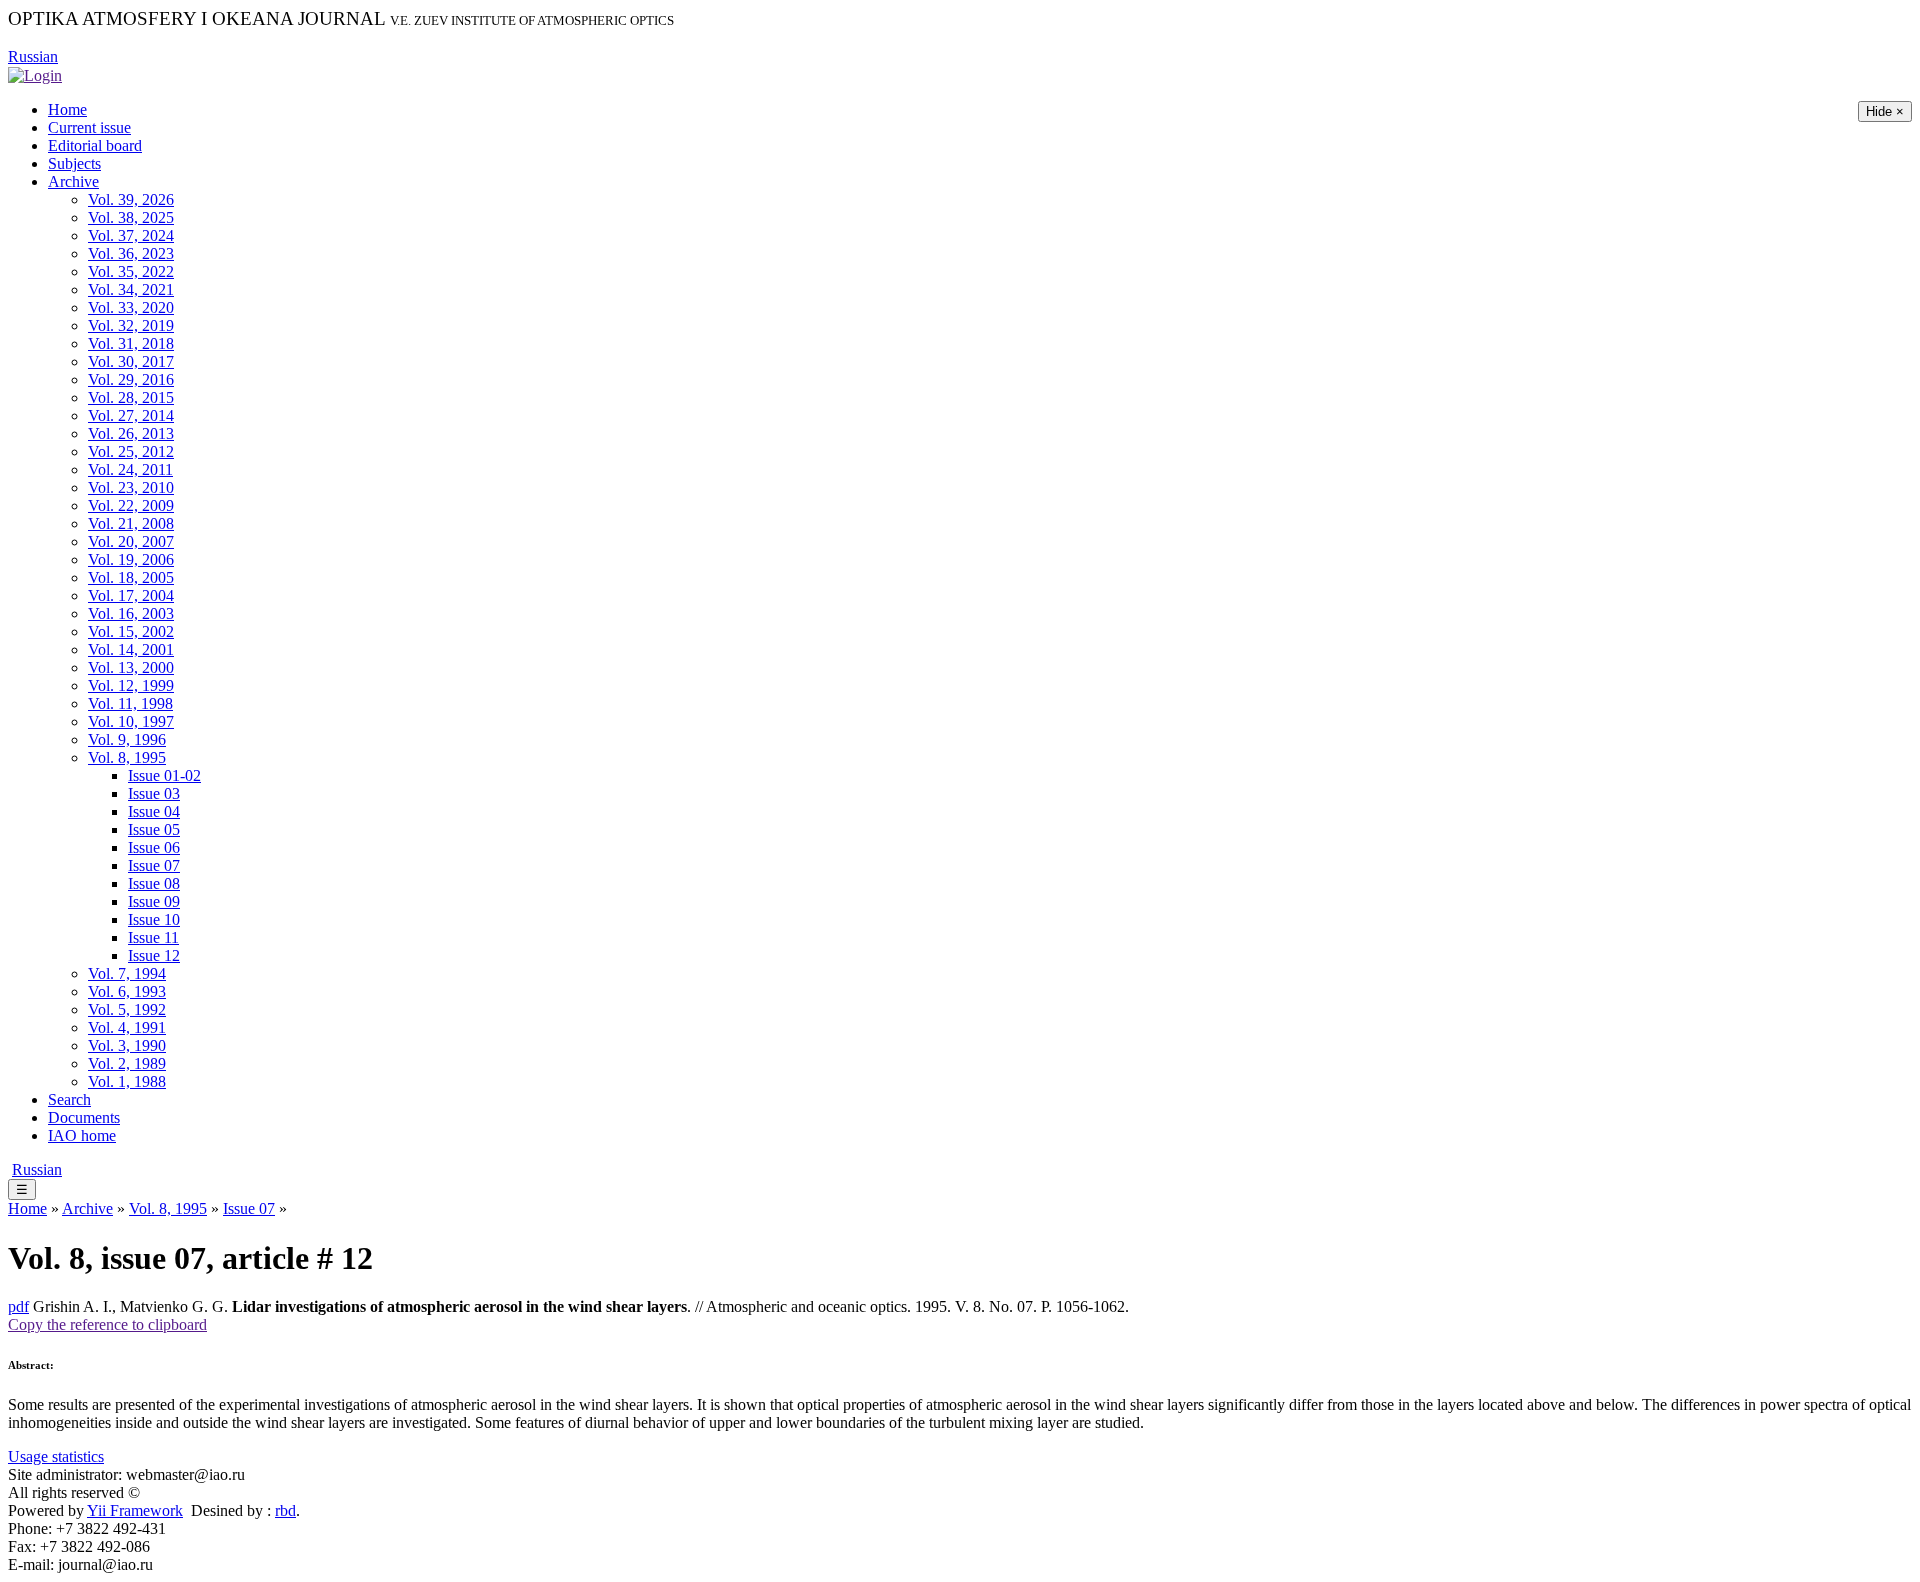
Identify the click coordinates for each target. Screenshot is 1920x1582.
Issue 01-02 (164, 775)
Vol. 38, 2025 (131, 217)
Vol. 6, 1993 (127, 991)
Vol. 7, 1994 (127, 973)
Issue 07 (154, 865)
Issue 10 (154, 919)
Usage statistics (56, 1456)
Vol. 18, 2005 (131, 577)
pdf (18, 1306)
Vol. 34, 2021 (131, 289)
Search (69, 1099)
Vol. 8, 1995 (127, 757)
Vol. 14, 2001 (131, 649)
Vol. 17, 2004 (131, 595)
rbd (285, 1510)
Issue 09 (154, 901)
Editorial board (95, 145)
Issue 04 (154, 811)
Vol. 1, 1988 (127, 1081)
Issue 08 (154, 883)
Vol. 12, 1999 (131, 685)
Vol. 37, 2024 (131, 235)
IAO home (82, 1135)
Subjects (74, 163)
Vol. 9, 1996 (127, 739)
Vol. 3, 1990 (127, 1045)
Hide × (1885, 111)
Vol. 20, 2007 (131, 541)
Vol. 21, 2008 (131, 523)
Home (67, 109)
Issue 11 (153, 937)
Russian (33, 56)
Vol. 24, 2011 (130, 469)
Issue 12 (154, 955)
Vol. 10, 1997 (131, 721)
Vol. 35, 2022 (131, 271)
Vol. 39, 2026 (131, 199)
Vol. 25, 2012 (131, 451)
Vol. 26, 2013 (131, 433)
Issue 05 (154, 829)
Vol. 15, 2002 (131, 631)
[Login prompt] (35, 74)
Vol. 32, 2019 (131, 325)
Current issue (89, 127)
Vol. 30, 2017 (131, 361)
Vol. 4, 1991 (127, 1027)
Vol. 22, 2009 (131, 505)
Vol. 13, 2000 (131, 667)
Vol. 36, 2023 (131, 253)
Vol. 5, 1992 (127, 1009)
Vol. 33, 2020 (131, 307)
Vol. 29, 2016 (131, 379)
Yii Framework (135, 1510)
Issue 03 (154, 793)
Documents (84, 1117)
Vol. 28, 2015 (131, 397)
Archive (73, 181)
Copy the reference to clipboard (107, 1324)
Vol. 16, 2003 (131, 613)
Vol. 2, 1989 (127, 1063)
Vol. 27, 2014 (131, 415)
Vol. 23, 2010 (131, 487)
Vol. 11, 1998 (130, 703)
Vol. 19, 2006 (131, 559)
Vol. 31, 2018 (131, 343)
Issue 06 (154, 847)
